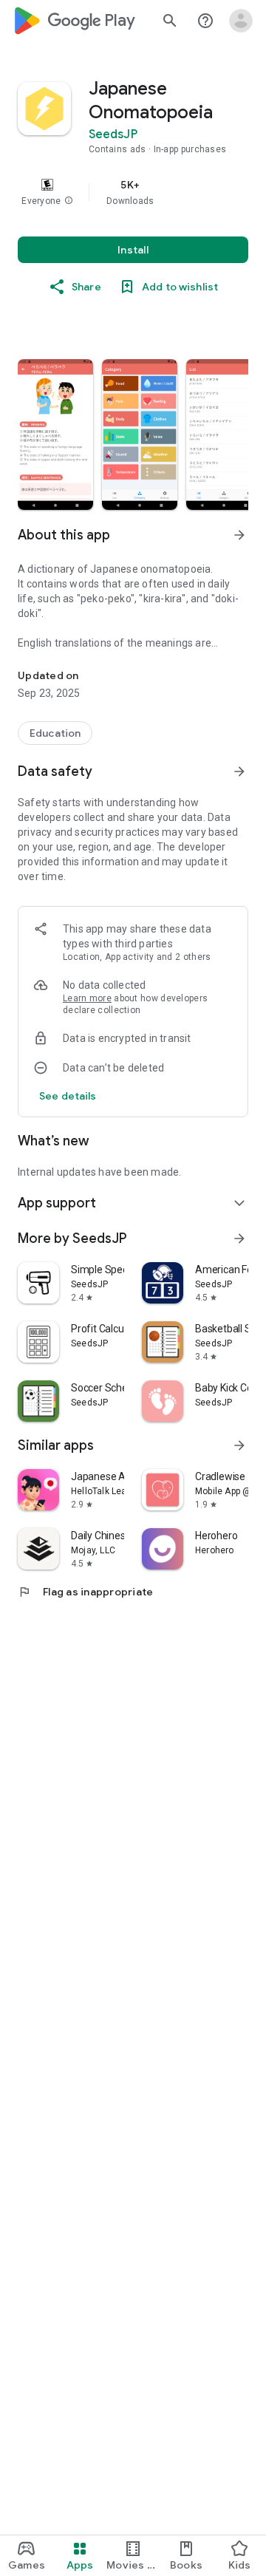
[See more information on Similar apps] (239, 1445)
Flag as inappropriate (85, 1592)
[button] (69, 201)
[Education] (55, 733)
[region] (133, 192)
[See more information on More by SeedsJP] (239, 1238)
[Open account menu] (241, 21)
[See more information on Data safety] (239, 771)
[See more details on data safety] (68, 1096)
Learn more (87, 998)
